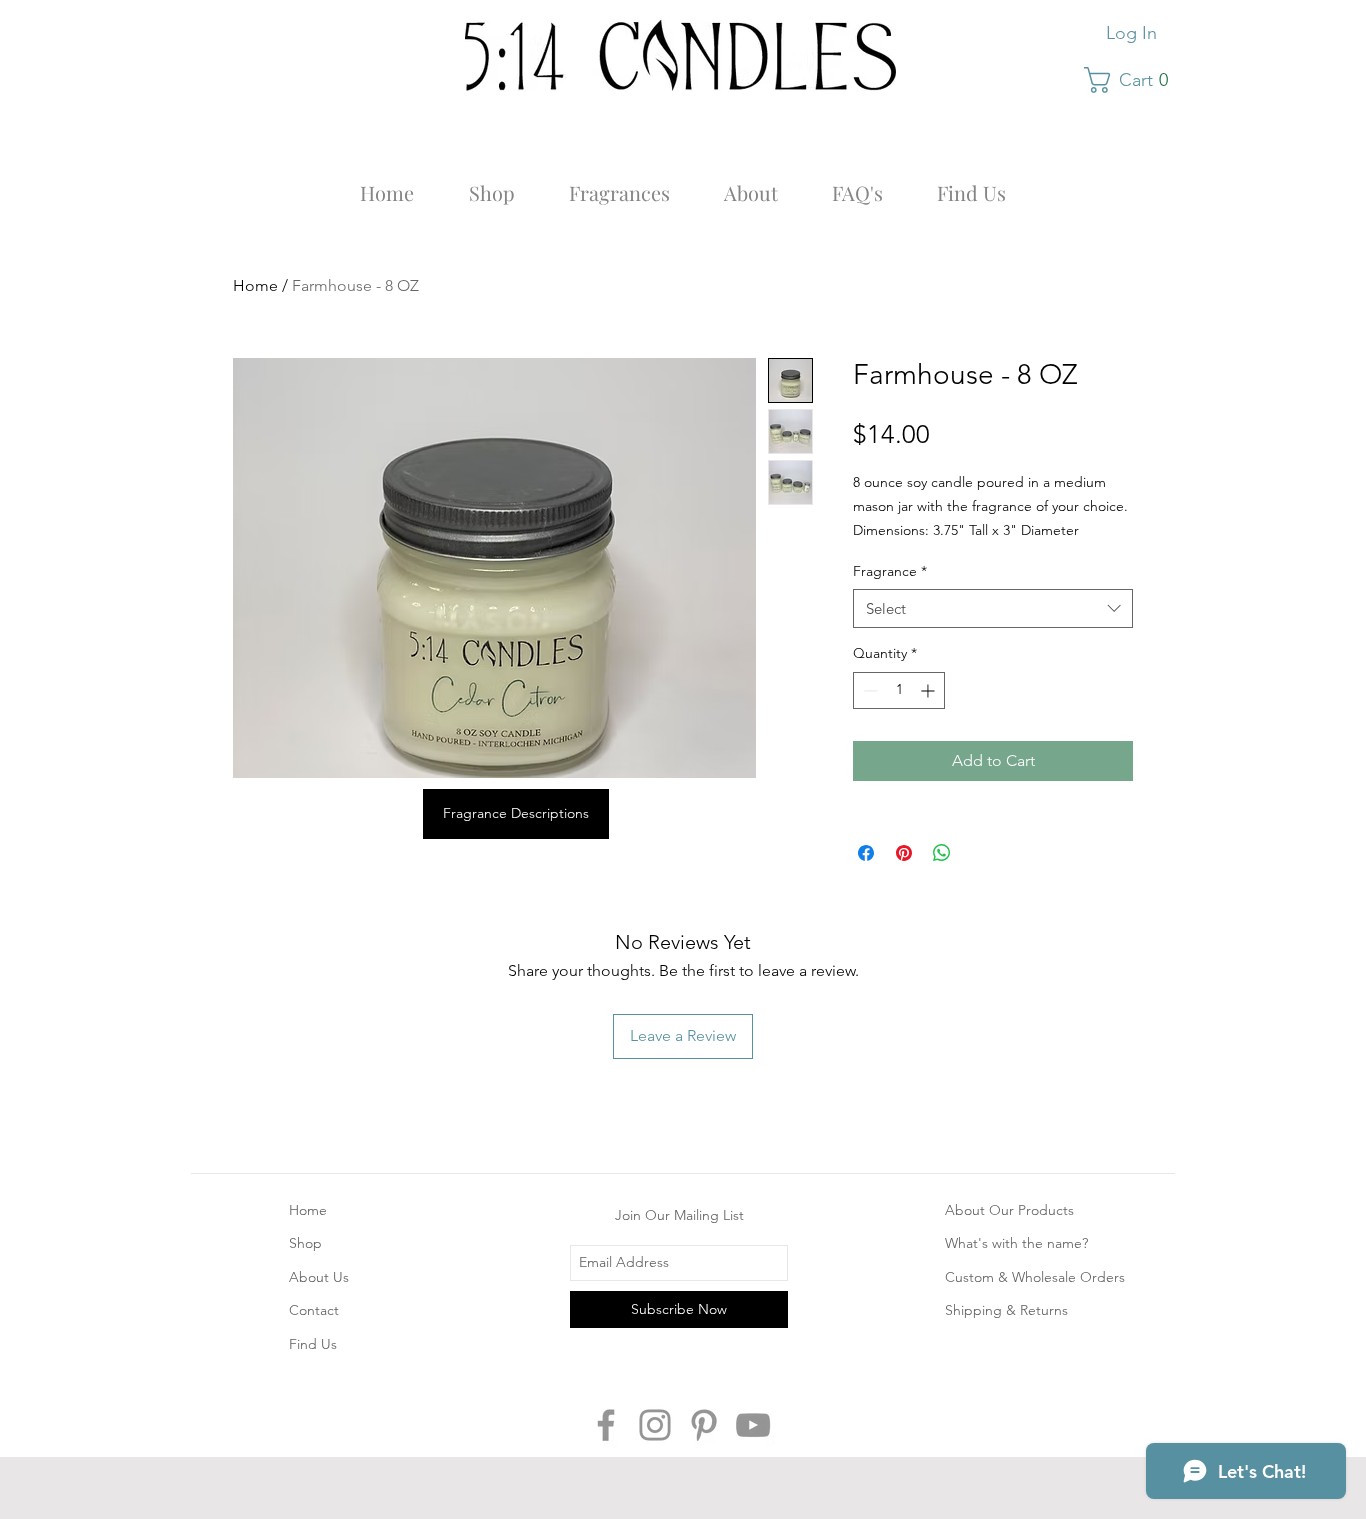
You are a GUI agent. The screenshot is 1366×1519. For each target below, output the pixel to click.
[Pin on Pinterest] (904, 853)
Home (255, 285)
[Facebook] (606, 1425)
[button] (1133, 80)
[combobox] (993, 608)
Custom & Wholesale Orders (1035, 1277)
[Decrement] (868, 690)
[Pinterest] (704, 1425)
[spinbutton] (899, 690)
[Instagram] (655, 1425)
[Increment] (929, 690)
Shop (305, 1243)
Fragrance (890, 571)
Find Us (313, 1344)
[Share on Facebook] (866, 853)
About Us (319, 1277)
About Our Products (1009, 1210)
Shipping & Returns (1006, 1310)
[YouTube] (753, 1425)
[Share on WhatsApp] (942, 853)
